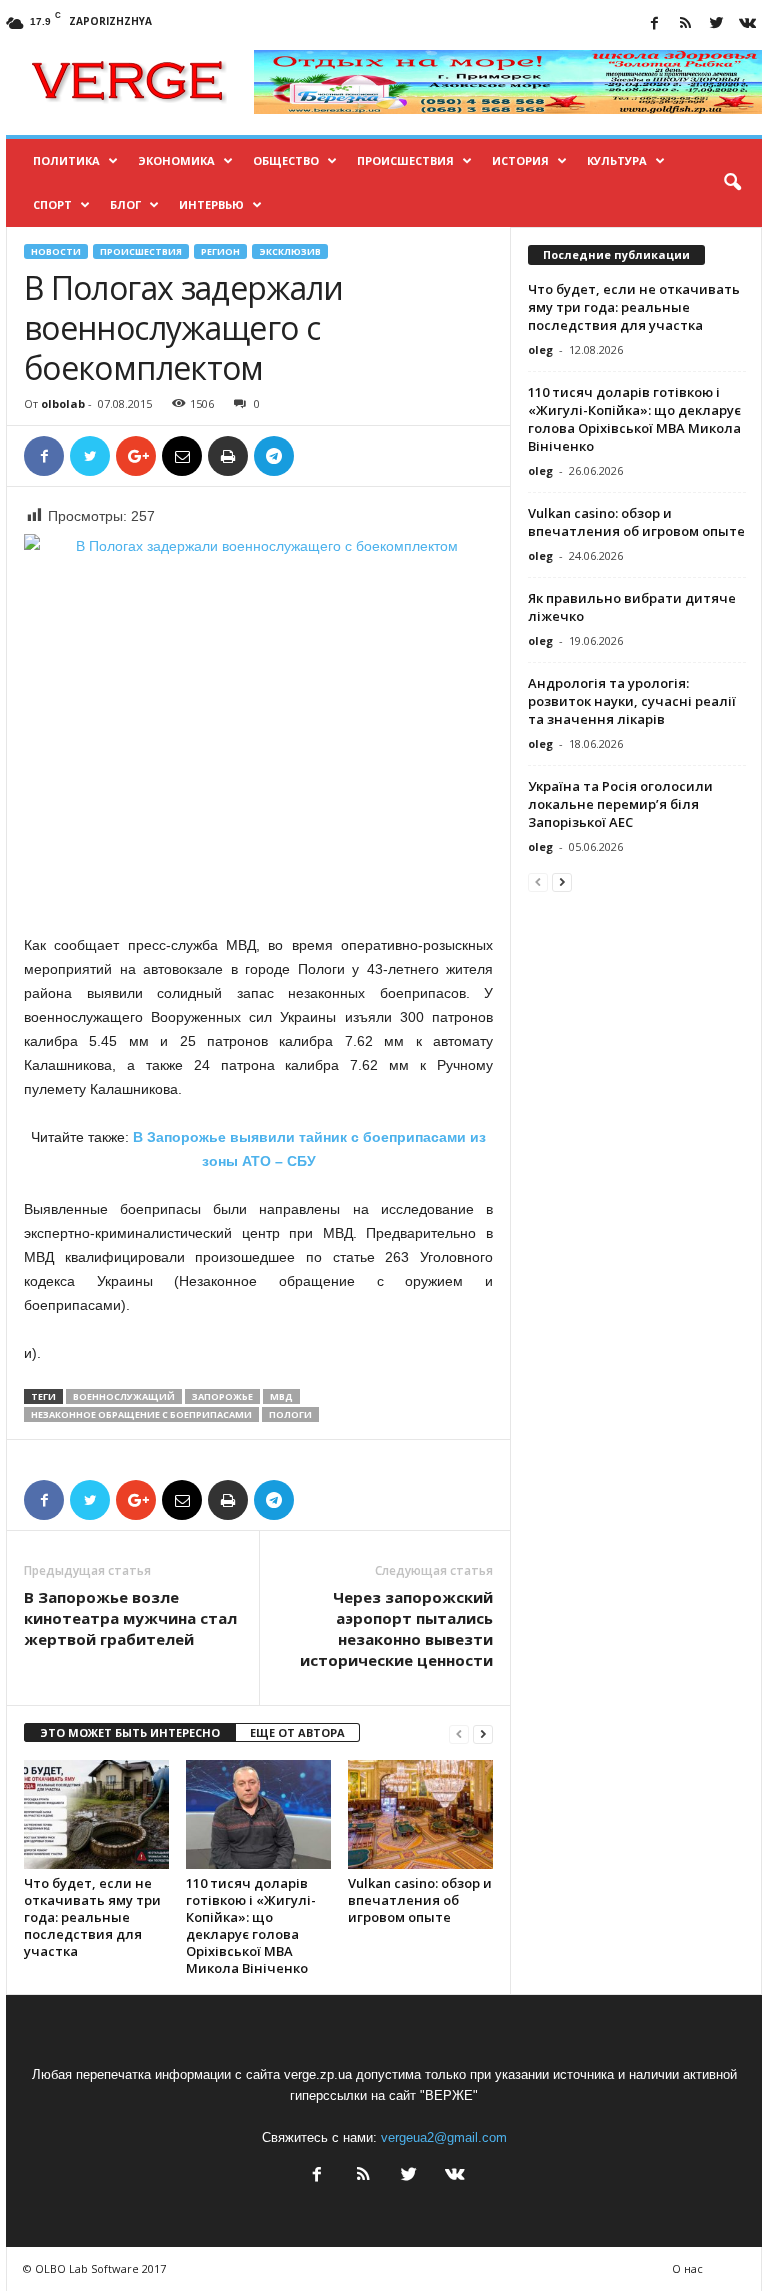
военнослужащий (124, 1396)
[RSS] (685, 24)
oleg (540, 349)
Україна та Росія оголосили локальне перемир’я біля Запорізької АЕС (620, 804)
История (520, 160)
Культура (617, 160)
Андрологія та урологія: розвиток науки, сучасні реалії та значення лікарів (632, 701)
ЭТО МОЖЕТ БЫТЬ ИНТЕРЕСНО (130, 1732)
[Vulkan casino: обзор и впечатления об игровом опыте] (420, 1814)
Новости (56, 251)
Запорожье (222, 1396)
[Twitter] (716, 24)
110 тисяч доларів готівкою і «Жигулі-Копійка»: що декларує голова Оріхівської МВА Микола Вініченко (251, 1925)
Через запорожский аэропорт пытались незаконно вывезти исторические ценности (396, 1628)
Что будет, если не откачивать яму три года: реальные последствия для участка (92, 1917)
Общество (286, 160)
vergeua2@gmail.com (444, 2137)
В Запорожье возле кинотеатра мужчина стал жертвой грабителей (130, 1618)
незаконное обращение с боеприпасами (141, 1414)
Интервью (211, 204)
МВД (281, 1396)
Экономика (176, 160)
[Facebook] (654, 24)
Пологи (290, 1414)
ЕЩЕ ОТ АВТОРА (297, 1732)
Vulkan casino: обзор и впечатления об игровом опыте (420, 1900)
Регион (220, 251)
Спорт (52, 204)
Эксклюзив (290, 251)
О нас (687, 2268)
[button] (732, 183)
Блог (125, 204)
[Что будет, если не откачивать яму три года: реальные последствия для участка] (96, 1814)
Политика (66, 160)
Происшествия (405, 160)
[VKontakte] (747, 24)
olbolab (63, 403)
